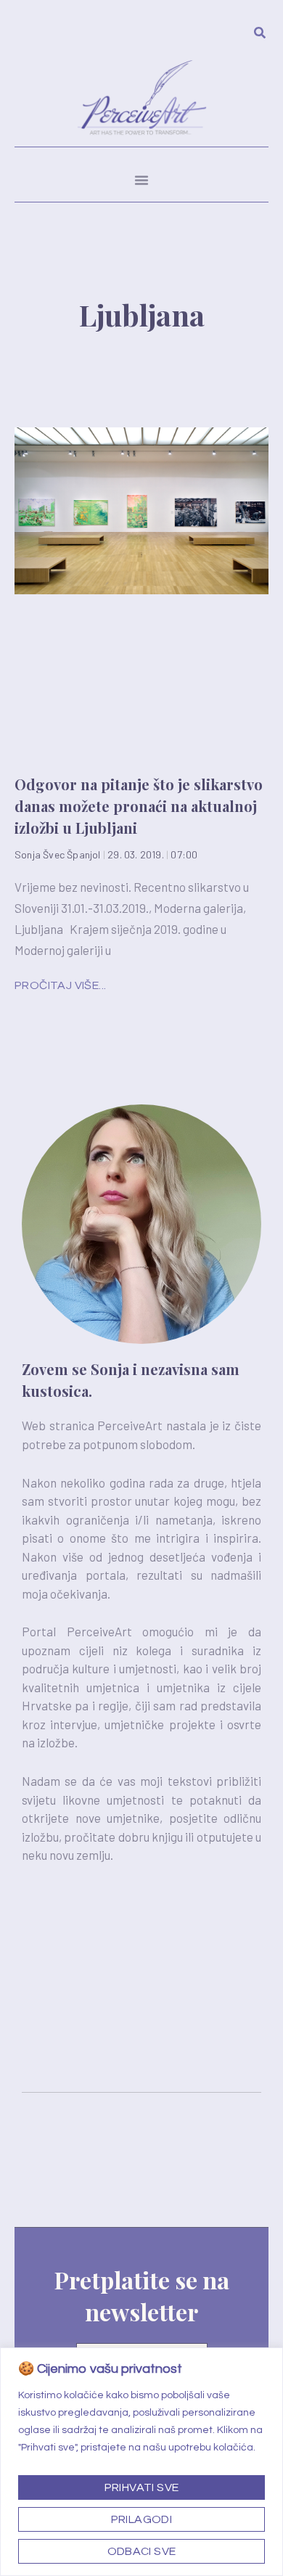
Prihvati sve (142, 2487)
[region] (141, 2462)
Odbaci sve (142, 2551)
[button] (141, 180)
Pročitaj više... (60, 985)
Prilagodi (142, 2519)
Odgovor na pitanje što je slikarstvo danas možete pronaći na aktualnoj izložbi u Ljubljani (139, 806)
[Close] (268, 2360)
